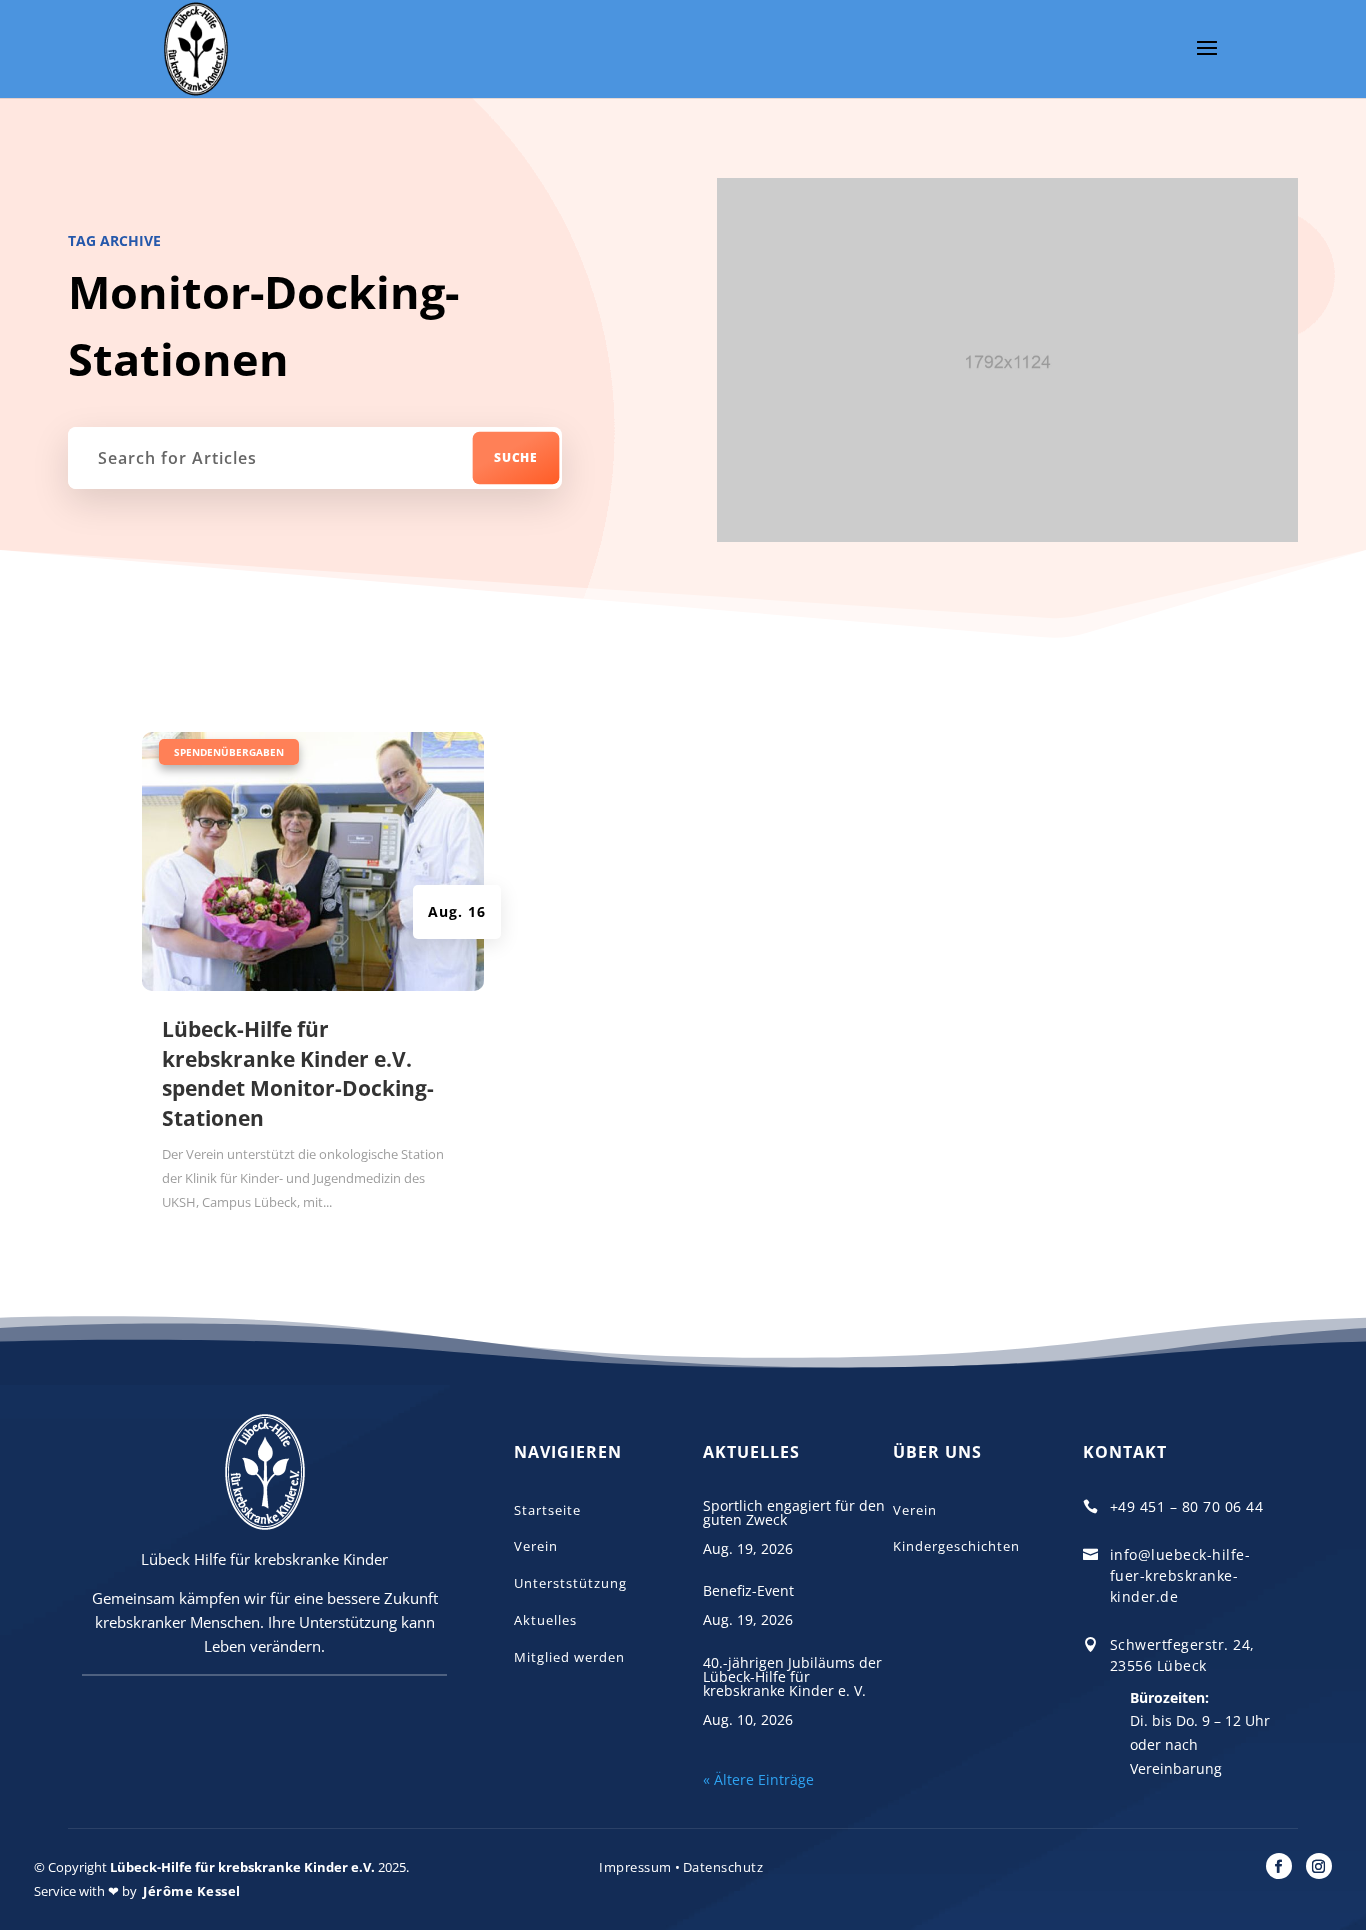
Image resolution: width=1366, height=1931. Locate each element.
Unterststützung (570, 1583)
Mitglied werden (569, 1657)
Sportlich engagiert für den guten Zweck (794, 1512)
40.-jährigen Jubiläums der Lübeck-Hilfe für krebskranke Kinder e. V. (792, 1676)
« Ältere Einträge (758, 1779)
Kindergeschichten (956, 1546)
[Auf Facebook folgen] (1279, 1866)
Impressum (635, 1867)
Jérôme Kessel (192, 1891)
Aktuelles (545, 1620)
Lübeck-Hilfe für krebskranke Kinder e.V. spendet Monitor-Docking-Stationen (298, 1073)
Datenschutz (723, 1867)
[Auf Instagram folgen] (1319, 1866)
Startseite (547, 1510)
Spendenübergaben (229, 752)
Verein (536, 1546)
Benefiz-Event (748, 1590)
